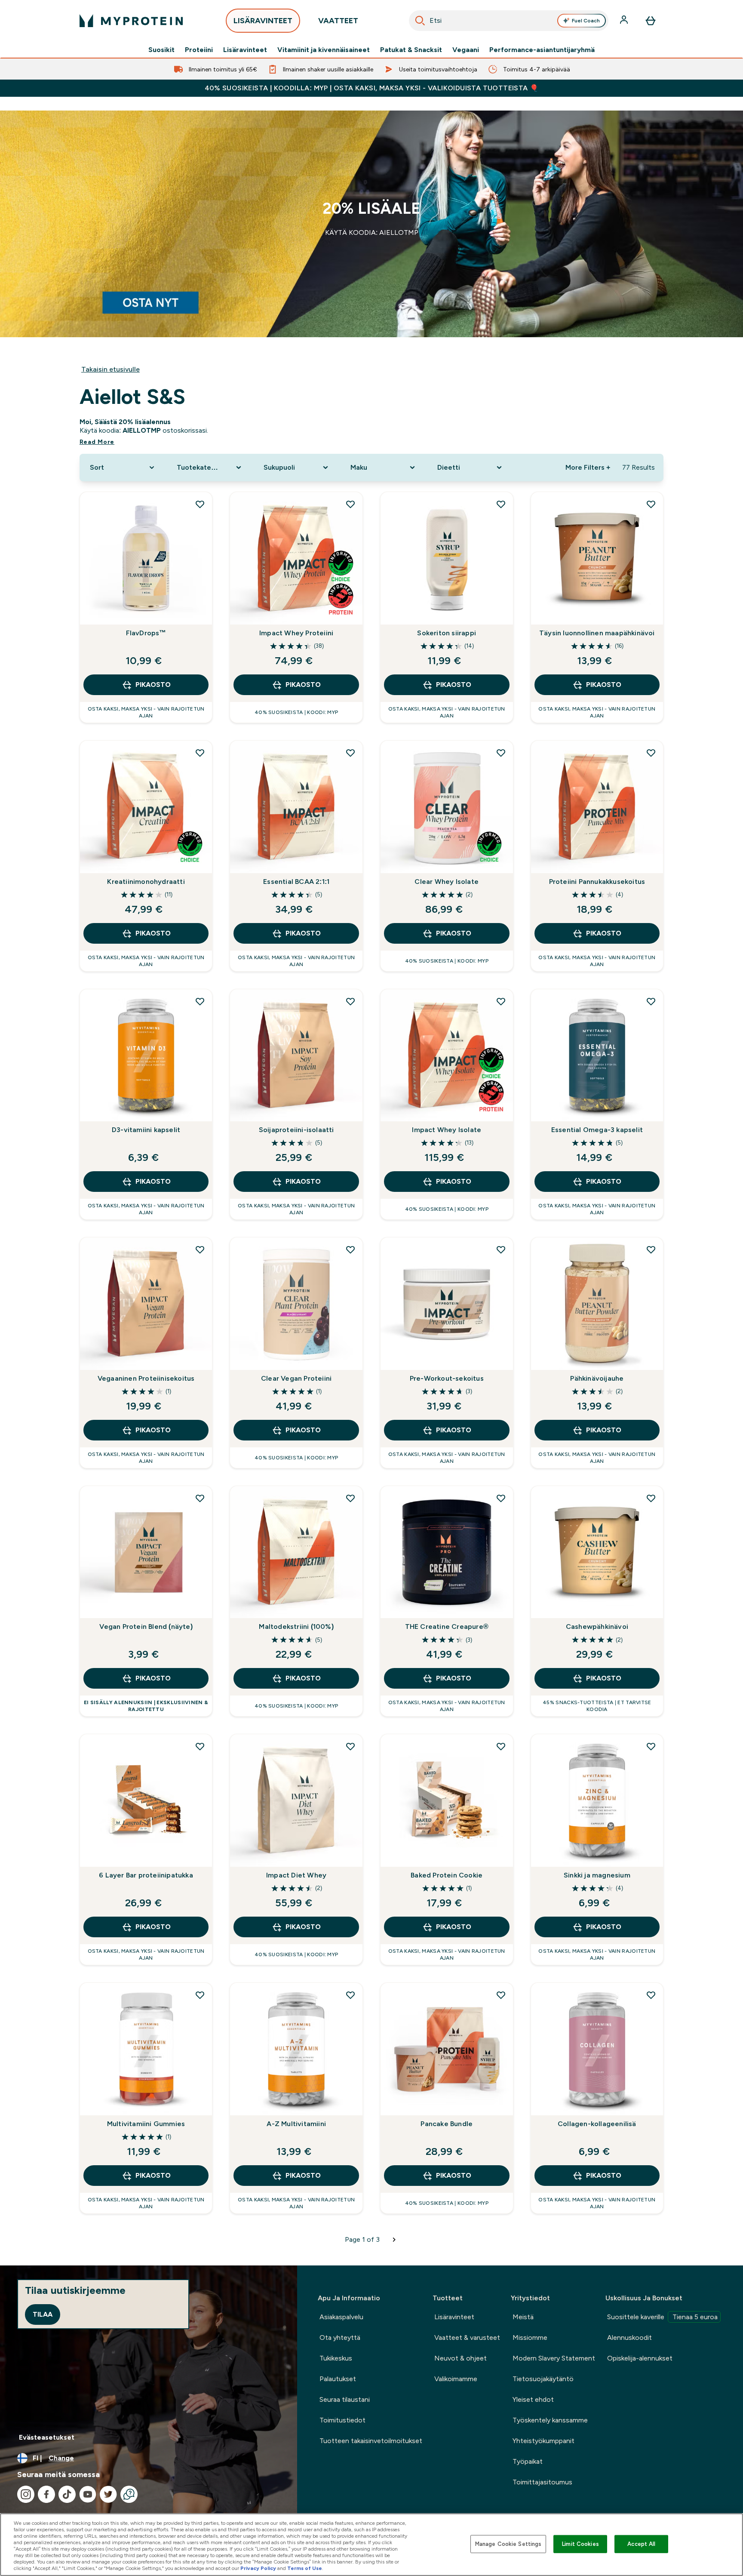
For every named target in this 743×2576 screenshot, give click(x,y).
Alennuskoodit (629, 2337)
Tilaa (43, 2314)
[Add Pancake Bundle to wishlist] (501, 1995)
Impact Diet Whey (296, 1875)
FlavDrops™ (146, 633)
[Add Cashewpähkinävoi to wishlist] (651, 1498)
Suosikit (161, 50)
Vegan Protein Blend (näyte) (146, 1627)
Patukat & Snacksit (411, 50)
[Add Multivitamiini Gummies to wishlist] (200, 1995)
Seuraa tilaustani (345, 2399)
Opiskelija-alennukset (640, 2358)
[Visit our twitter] (108, 2494)
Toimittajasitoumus (542, 2482)
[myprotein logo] (131, 21)
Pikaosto (153, 685)
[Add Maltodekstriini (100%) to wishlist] (350, 1498)
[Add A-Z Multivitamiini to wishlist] (350, 1995)
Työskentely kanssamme (550, 2420)
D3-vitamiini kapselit (146, 1130)
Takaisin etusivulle (111, 369)
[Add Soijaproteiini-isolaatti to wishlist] (350, 1001)
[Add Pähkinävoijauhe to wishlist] (651, 1250)
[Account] (625, 21)
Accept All (641, 2544)
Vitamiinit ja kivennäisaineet (324, 50)
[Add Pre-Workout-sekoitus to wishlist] (501, 1250)
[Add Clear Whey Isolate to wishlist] (501, 753)
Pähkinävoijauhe (597, 1378)
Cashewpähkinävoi (597, 1627)
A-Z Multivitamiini (296, 2124)
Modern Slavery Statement (554, 2358)
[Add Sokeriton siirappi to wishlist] (501, 504)
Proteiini (199, 50)
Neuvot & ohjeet (461, 2358)
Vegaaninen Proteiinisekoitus (146, 1378)
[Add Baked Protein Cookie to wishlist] (501, 1746)
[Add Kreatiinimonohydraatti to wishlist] (200, 753)
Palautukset (338, 2379)
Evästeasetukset (47, 2437)
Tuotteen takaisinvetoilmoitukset (371, 2441)
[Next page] (394, 2240)
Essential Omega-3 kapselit (597, 1130)
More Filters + (588, 467)
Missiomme (530, 2337)
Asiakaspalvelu (341, 2317)
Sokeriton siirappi (447, 633)
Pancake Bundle (447, 2124)
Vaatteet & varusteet (467, 2337)
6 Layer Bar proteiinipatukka (146, 1875)
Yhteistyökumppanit (543, 2441)
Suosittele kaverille (662, 2317)
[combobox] (509, 21)
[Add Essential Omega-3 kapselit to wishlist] (651, 1001)
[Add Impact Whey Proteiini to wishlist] (350, 504)
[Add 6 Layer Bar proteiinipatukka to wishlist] (200, 1746)
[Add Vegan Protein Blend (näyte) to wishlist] (200, 1498)
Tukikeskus (336, 2358)
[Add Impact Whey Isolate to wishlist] (501, 1001)
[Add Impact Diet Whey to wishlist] (350, 1746)
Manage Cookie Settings (508, 2544)
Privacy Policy (258, 2568)
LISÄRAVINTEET (263, 21)
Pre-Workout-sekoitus (447, 1378)
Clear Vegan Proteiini (296, 1378)
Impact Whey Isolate (447, 1130)
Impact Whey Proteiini (296, 633)
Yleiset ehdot (533, 2399)
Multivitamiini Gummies (146, 2124)
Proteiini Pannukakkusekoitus (597, 882)
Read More (97, 442)
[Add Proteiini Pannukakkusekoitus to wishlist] (651, 753)
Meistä (523, 2317)
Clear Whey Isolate (447, 882)
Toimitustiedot (342, 2420)
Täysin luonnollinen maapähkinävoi (597, 633)
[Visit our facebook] (46, 2494)
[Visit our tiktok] (67, 2494)
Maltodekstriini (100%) (296, 1627)
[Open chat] (129, 2494)
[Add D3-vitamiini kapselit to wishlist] (200, 1001)
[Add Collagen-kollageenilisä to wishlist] (651, 1995)
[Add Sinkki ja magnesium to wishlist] (651, 1746)
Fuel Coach (586, 21)
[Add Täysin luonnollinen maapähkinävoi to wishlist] (651, 504)
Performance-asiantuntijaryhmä (542, 50)
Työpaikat (528, 2461)
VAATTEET (338, 21)
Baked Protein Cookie (447, 1875)
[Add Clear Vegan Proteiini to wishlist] (350, 1250)
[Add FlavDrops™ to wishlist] (200, 504)
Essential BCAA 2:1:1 (296, 882)
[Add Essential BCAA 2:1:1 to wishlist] (350, 753)
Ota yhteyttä (340, 2337)
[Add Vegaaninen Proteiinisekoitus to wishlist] (200, 1250)
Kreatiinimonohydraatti (146, 882)
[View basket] (651, 21)
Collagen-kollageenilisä (597, 2124)
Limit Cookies (580, 2544)
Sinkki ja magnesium (597, 1875)
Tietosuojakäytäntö (543, 2379)
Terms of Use (305, 2568)
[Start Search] (420, 21)
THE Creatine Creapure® (447, 1627)
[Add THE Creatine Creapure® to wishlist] (501, 1498)
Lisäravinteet (245, 50)
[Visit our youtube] (88, 2494)
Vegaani (466, 50)
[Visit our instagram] (26, 2494)
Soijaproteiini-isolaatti (296, 1130)
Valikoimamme (456, 2379)
